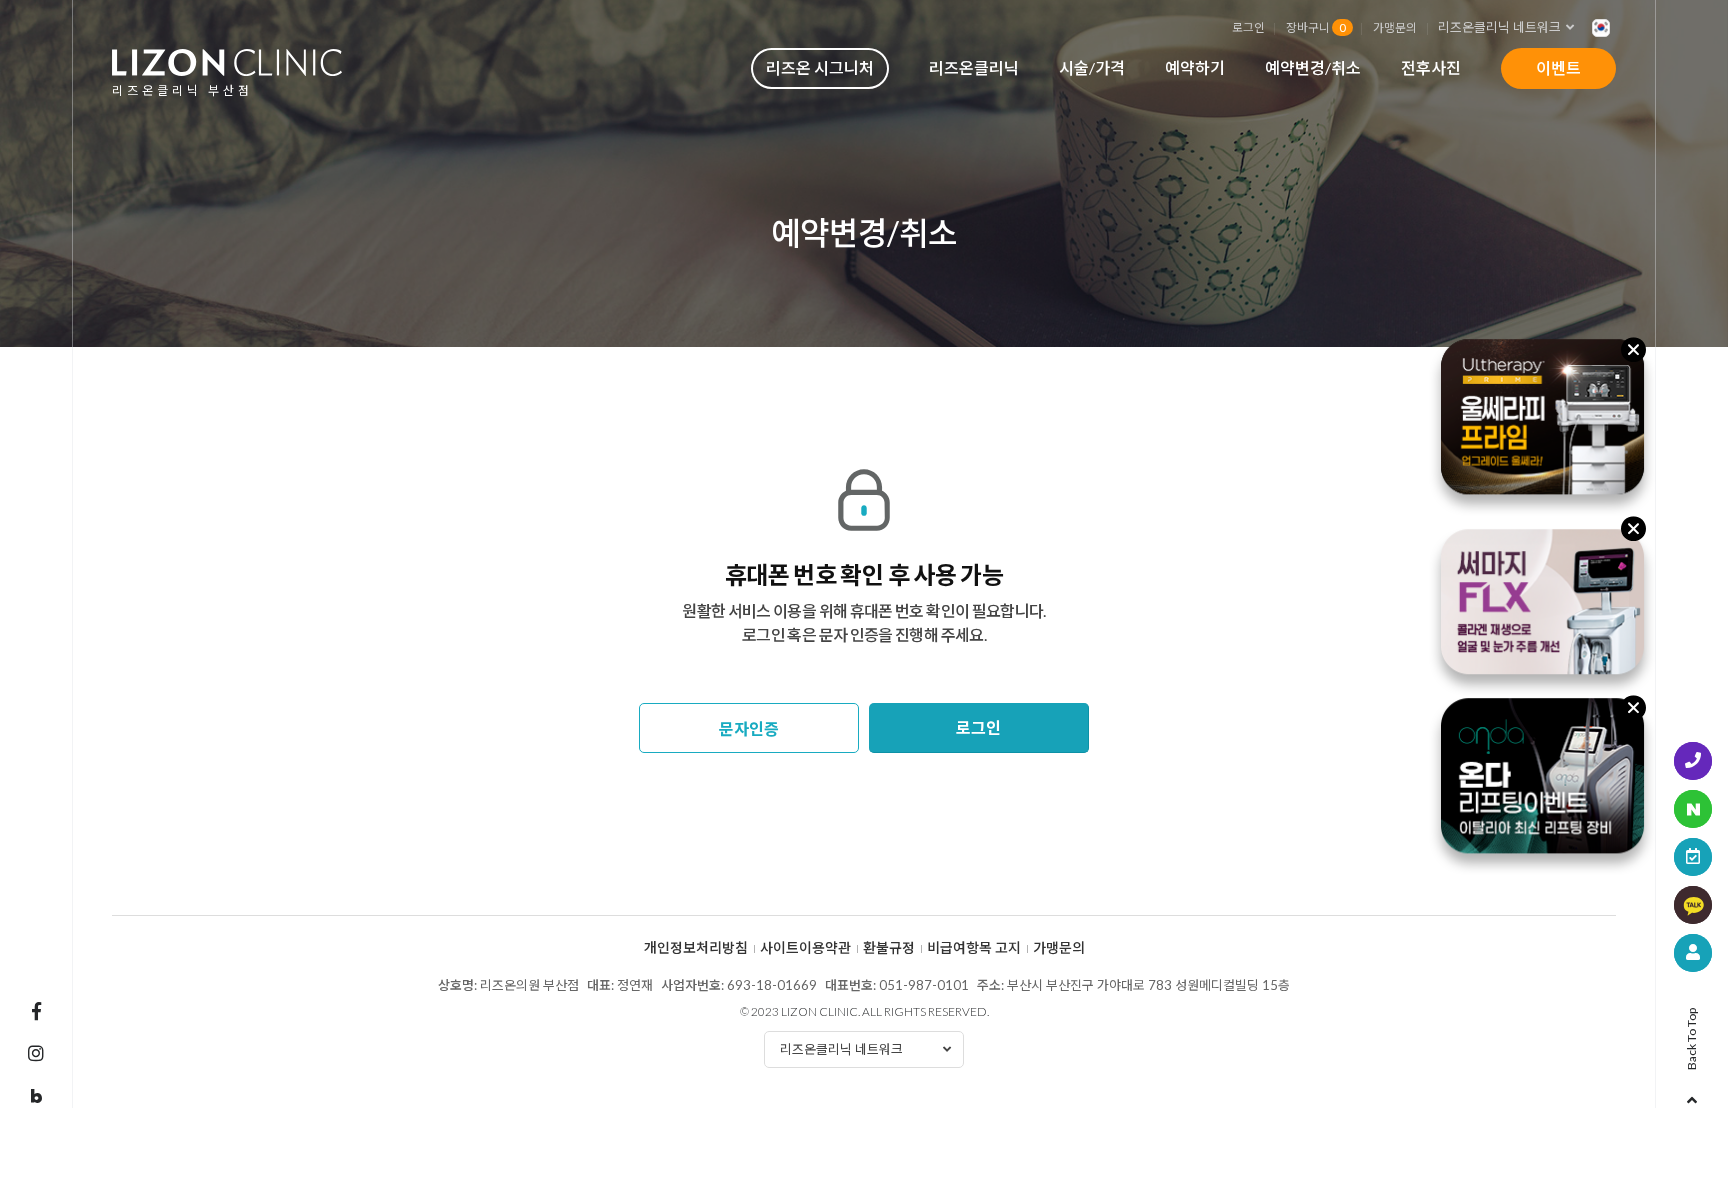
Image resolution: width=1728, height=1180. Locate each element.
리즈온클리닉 (974, 67)
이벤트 (1558, 67)
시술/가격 (1092, 67)
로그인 (1248, 27)
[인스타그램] (36, 1053)
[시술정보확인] (1693, 953)
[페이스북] (36, 1011)
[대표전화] (1693, 761)
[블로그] (36, 1097)
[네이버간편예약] (1693, 809)
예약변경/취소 (1313, 67)
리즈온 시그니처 (820, 67)
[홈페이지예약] (1693, 857)
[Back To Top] (1692, 1094)
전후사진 (1431, 67)
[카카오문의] (1693, 905)
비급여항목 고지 (974, 948)
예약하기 (1195, 67)
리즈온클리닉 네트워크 (1499, 27)
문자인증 (749, 728)
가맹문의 (1395, 27)
